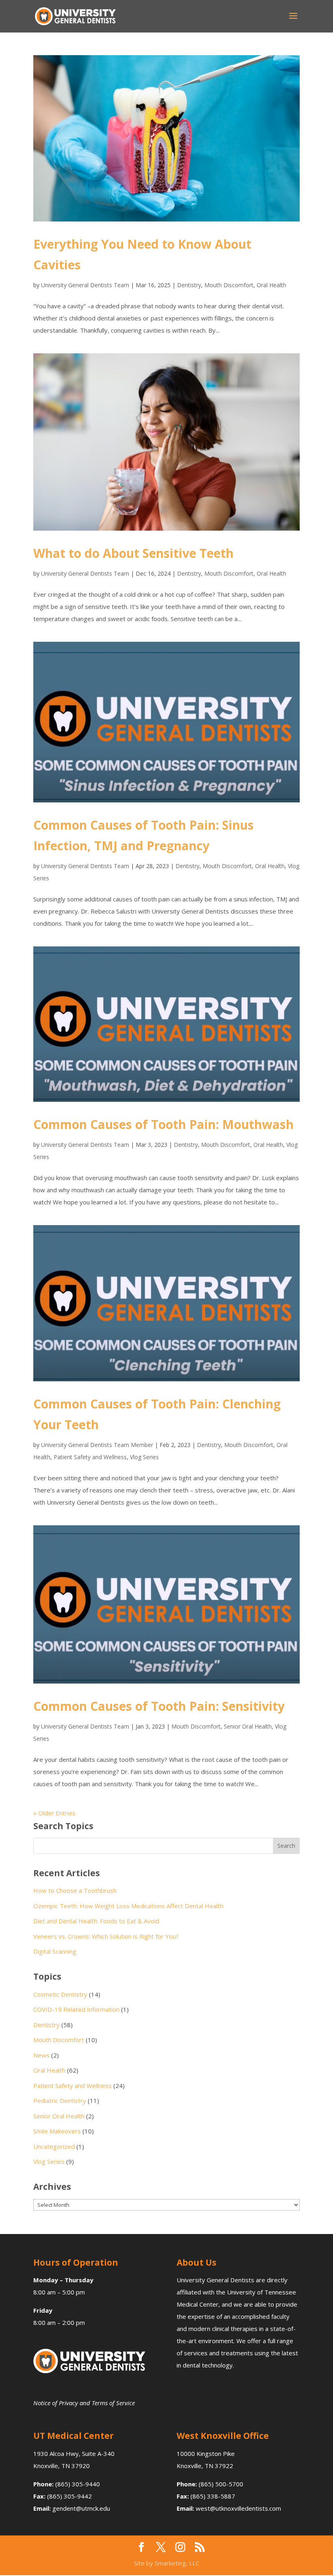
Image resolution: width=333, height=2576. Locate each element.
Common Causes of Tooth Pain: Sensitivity (159, 1706)
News (41, 2055)
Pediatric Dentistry (60, 2101)
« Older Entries (54, 1813)
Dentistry (189, 285)
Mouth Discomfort (229, 285)
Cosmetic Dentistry (60, 1994)
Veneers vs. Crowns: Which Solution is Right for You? (106, 1936)
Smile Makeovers (57, 2131)
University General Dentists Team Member (97, 1445)
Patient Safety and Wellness (90, 1457)
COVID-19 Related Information (76, 2009)
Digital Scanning (55, 1951)
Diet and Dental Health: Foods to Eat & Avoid (96, 1921)
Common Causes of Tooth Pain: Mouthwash (163, 1124)
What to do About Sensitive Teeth (133, 553)
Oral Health (271, 285)
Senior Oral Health (248, 1726)
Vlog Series (144, 1457)
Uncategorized (54, 2146)
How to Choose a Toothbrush (75, 1890)
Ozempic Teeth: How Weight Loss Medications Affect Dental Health (128, 1906)
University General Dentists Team (85, 285)
